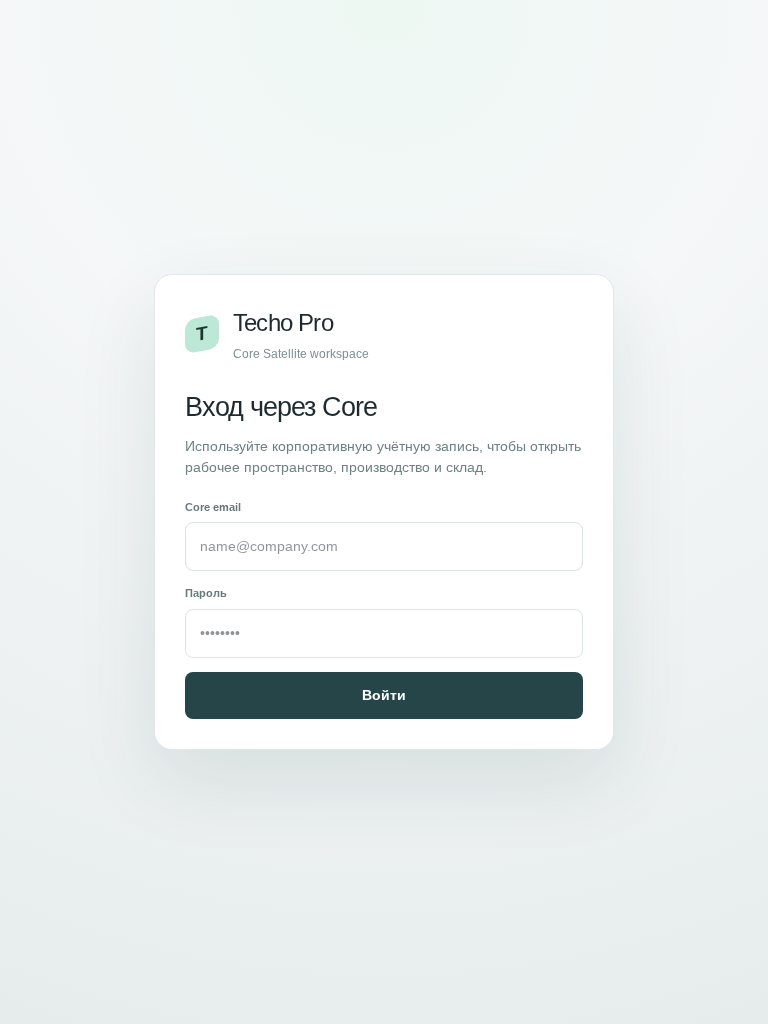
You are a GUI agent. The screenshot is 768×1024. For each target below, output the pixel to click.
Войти (384, 695)
